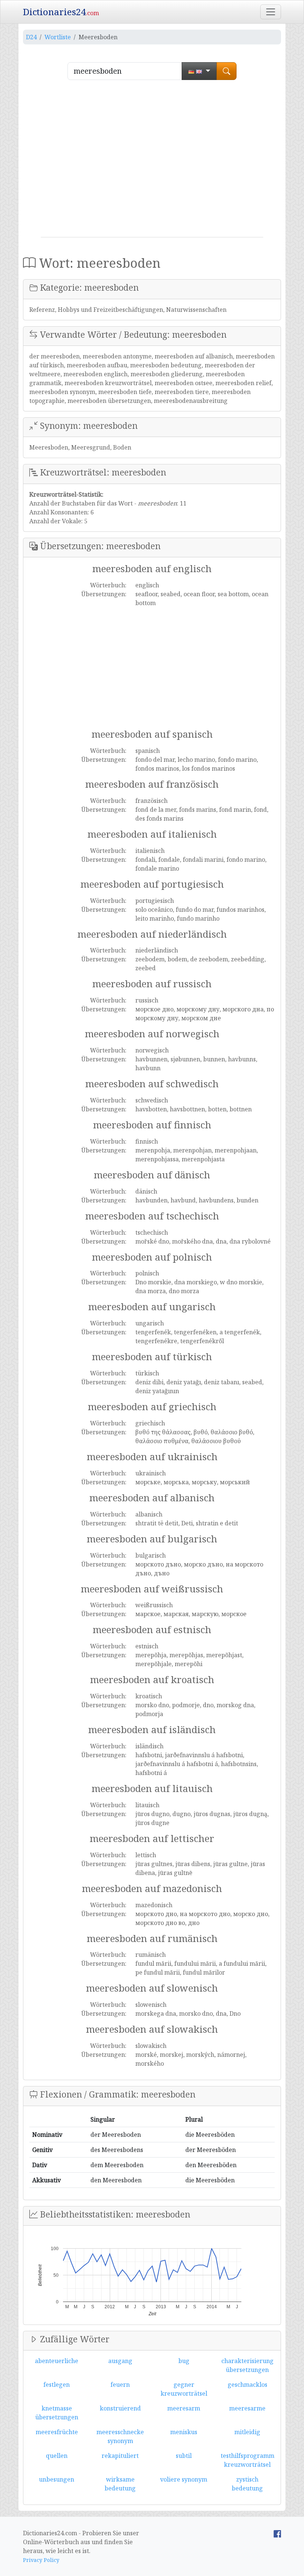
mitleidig (247, 2432)
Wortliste (58, 37)
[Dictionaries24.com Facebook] (277, 2533)
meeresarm (184, 2408)
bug (184, 2361)
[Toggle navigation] (271, 12)
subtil (184, 2456)
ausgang (120, 2361)
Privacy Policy (41, 2560)
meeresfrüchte (57, 2432)
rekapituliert (120, 2456)
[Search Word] (227, 71)
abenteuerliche (57, 2361)
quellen (57, 2456)
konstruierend (120, 2408)
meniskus (184, 2432)
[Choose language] (199, 71)
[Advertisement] (152, 161)
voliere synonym (184, 2479)
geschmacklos (247, 2385)
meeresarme (247, 2408)
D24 (31, 37)
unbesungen (57, 2479)
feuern (120, 2385)
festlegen (57, 2385)
